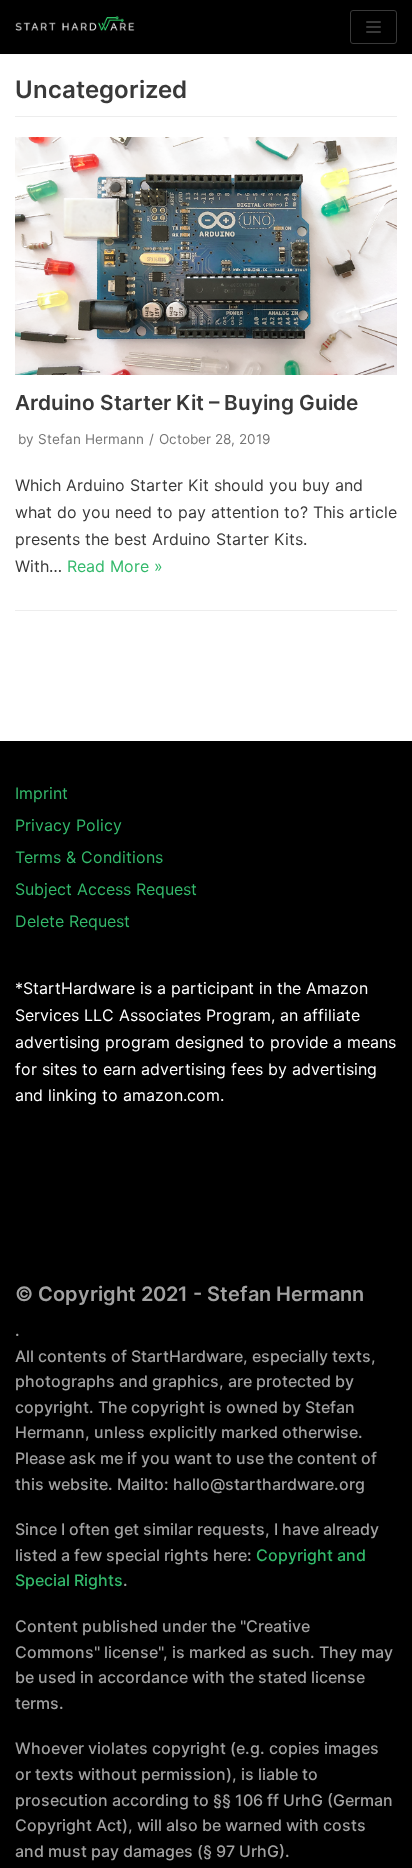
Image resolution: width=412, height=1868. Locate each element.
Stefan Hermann (91, 439)
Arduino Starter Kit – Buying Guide (186, 402)
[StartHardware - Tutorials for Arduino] (75, 27)
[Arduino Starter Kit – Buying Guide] (206, 256)
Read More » (115, 566)
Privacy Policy (68, 825)
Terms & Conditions (89, 857)
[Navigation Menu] (373, 27)
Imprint (41, 793)
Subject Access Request (106, 889)
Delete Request (72, 921)
